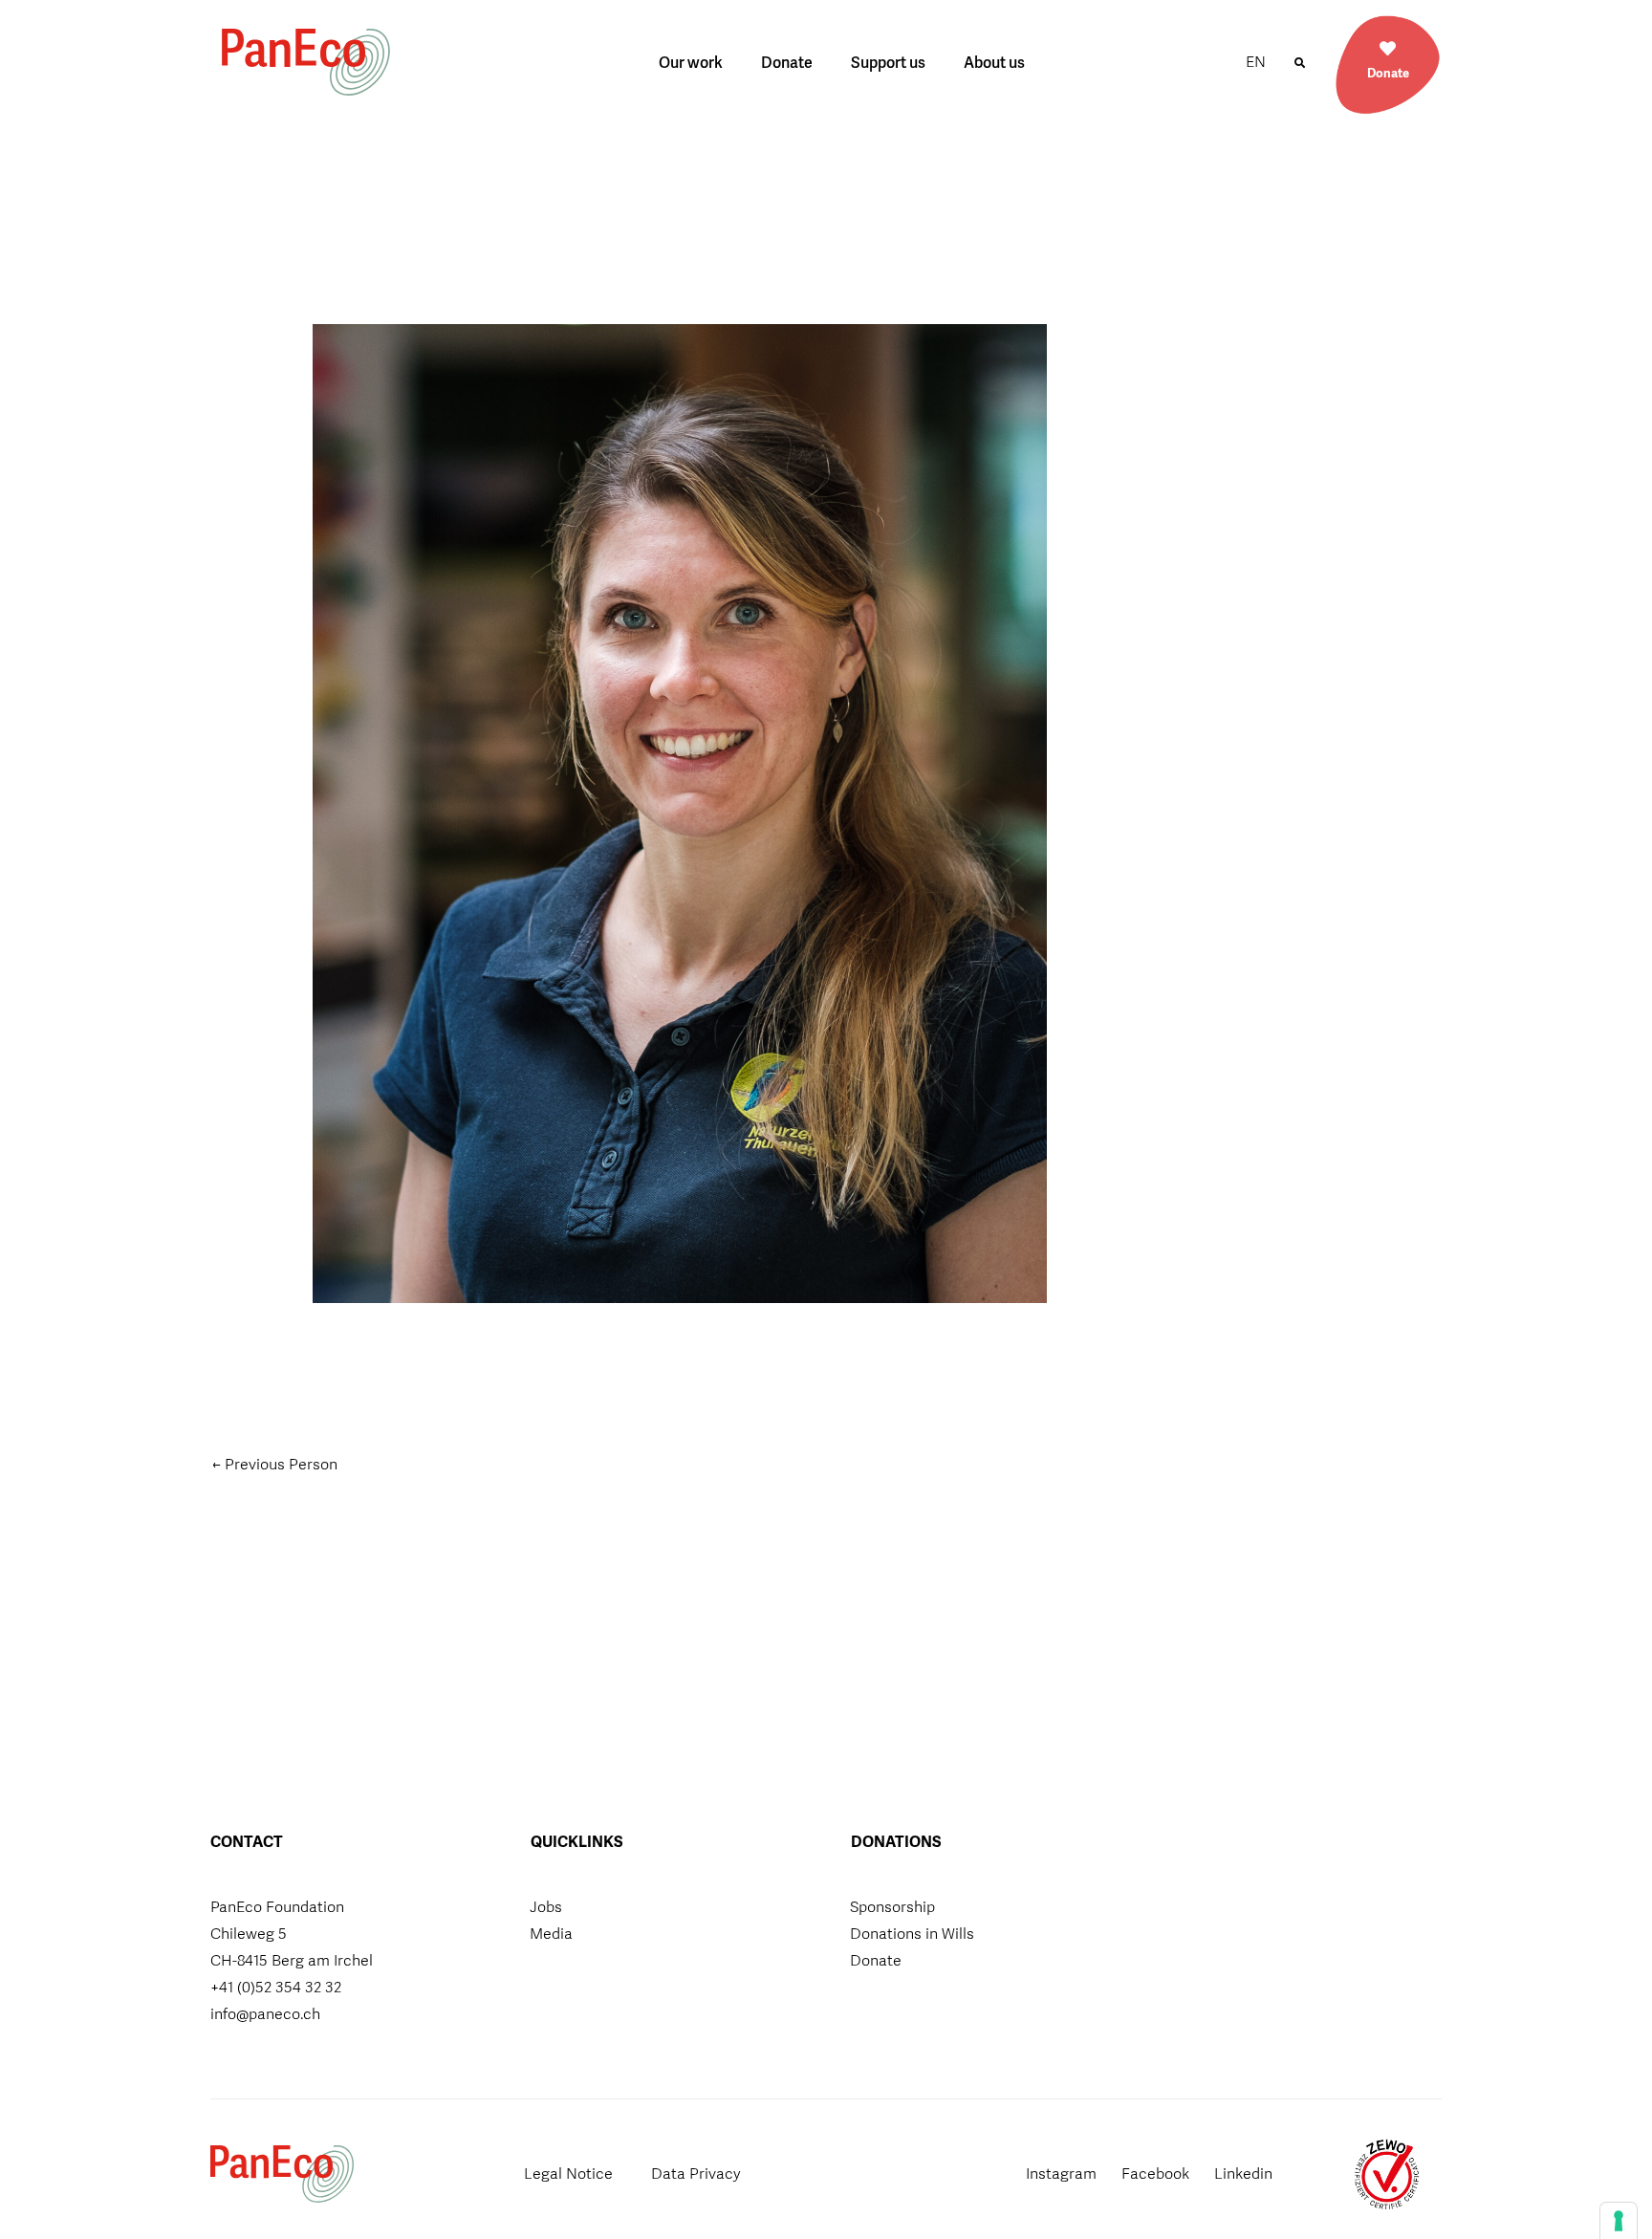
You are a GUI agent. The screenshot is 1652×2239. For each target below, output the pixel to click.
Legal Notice (568, 2174)
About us (994, 63)
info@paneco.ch (265, 2014)
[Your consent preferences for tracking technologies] (1619, 2221)
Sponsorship (892, 1907)
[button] (1299, 63)
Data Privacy (696, 2174)
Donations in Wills (912, 1934)
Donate (787, 63)
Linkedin (1243, 2174)
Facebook (1155, 2174)
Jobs (546, 1907)
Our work (691, 63)
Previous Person (275, 1464)
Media (551, 1934)
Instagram (1061, 2174)
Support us (888, 63)
